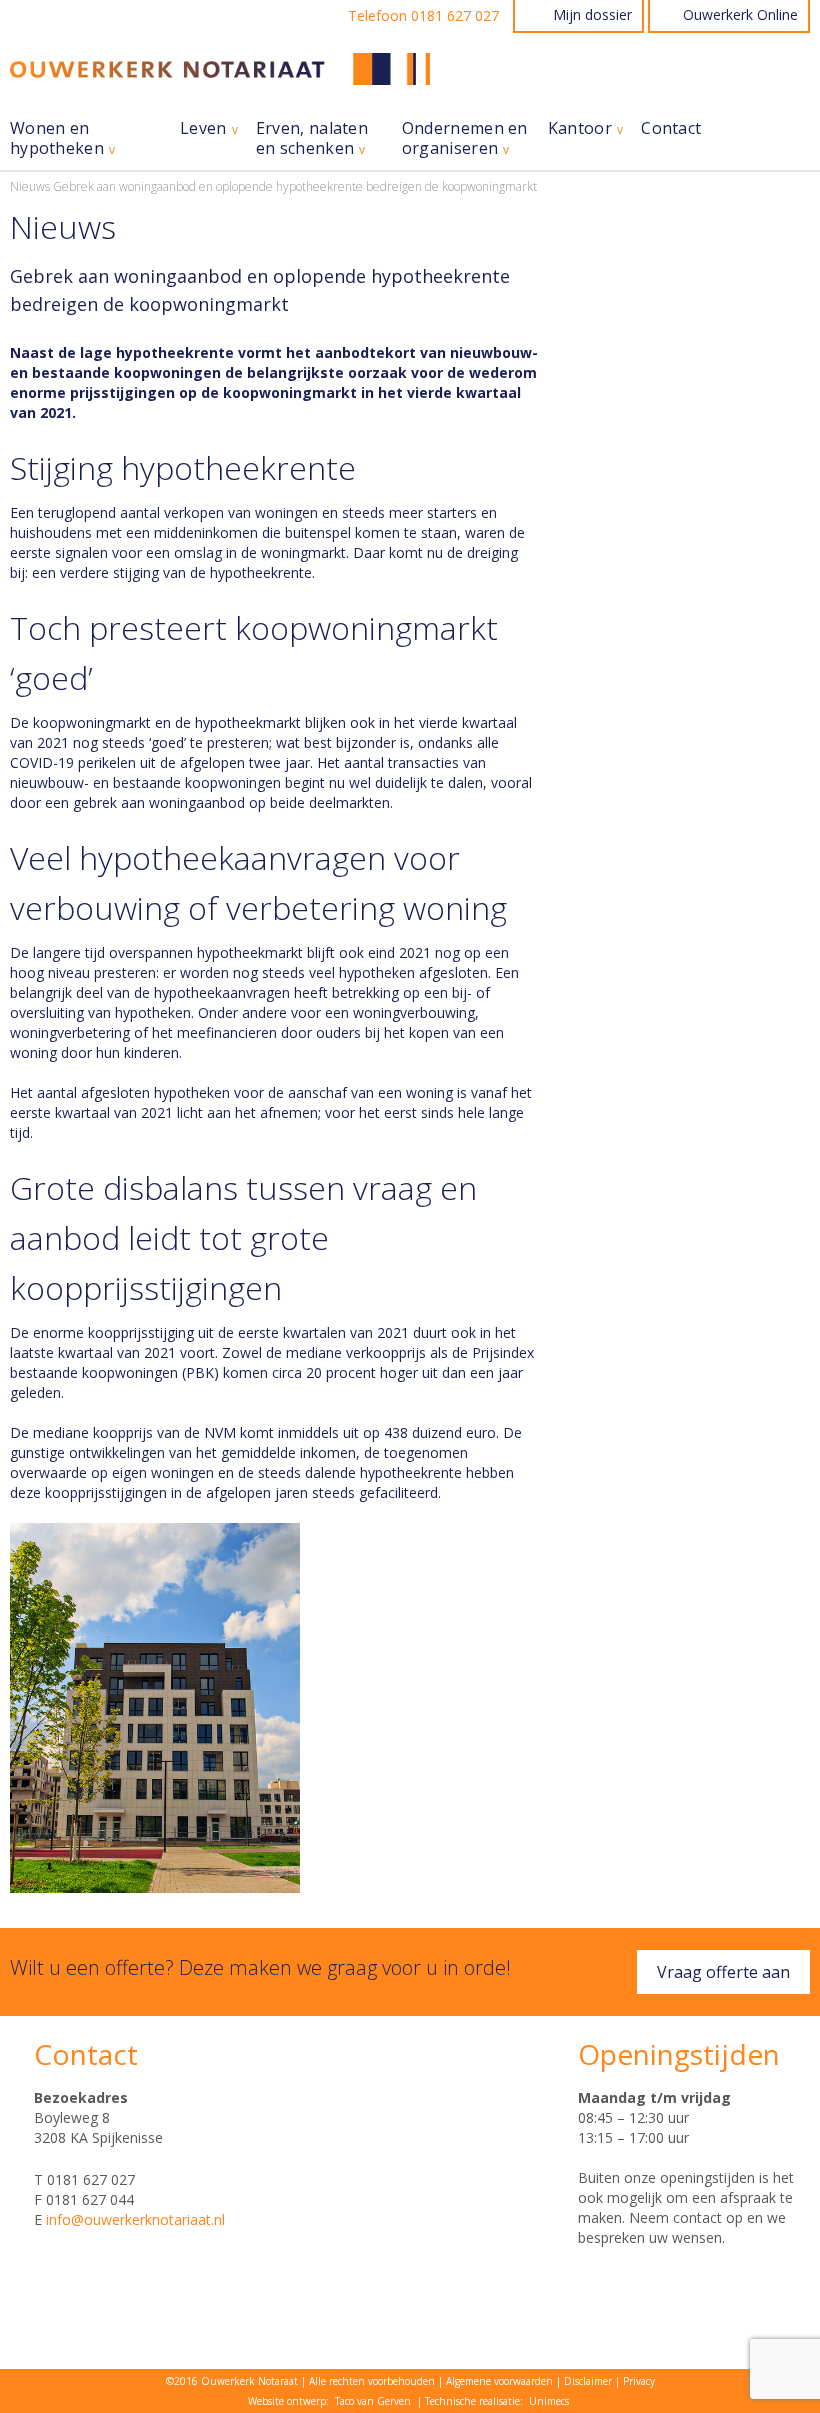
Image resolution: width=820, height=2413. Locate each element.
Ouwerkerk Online (740, 14)
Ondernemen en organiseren (465, 138)
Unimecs (549, 2401)
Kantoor (580, 128)
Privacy (639, 2381)
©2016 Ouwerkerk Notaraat (232, 2381)
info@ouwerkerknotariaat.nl (135, 2219)
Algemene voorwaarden (499, 2381)
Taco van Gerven (373, 2401)
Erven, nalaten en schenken (312, 138)
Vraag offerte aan (723, 1972)
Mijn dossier (592, 14)
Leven (203, 128)
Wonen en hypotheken (57, 138)
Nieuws (30, 186)
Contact (671, 128)
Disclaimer (588, 2381)
